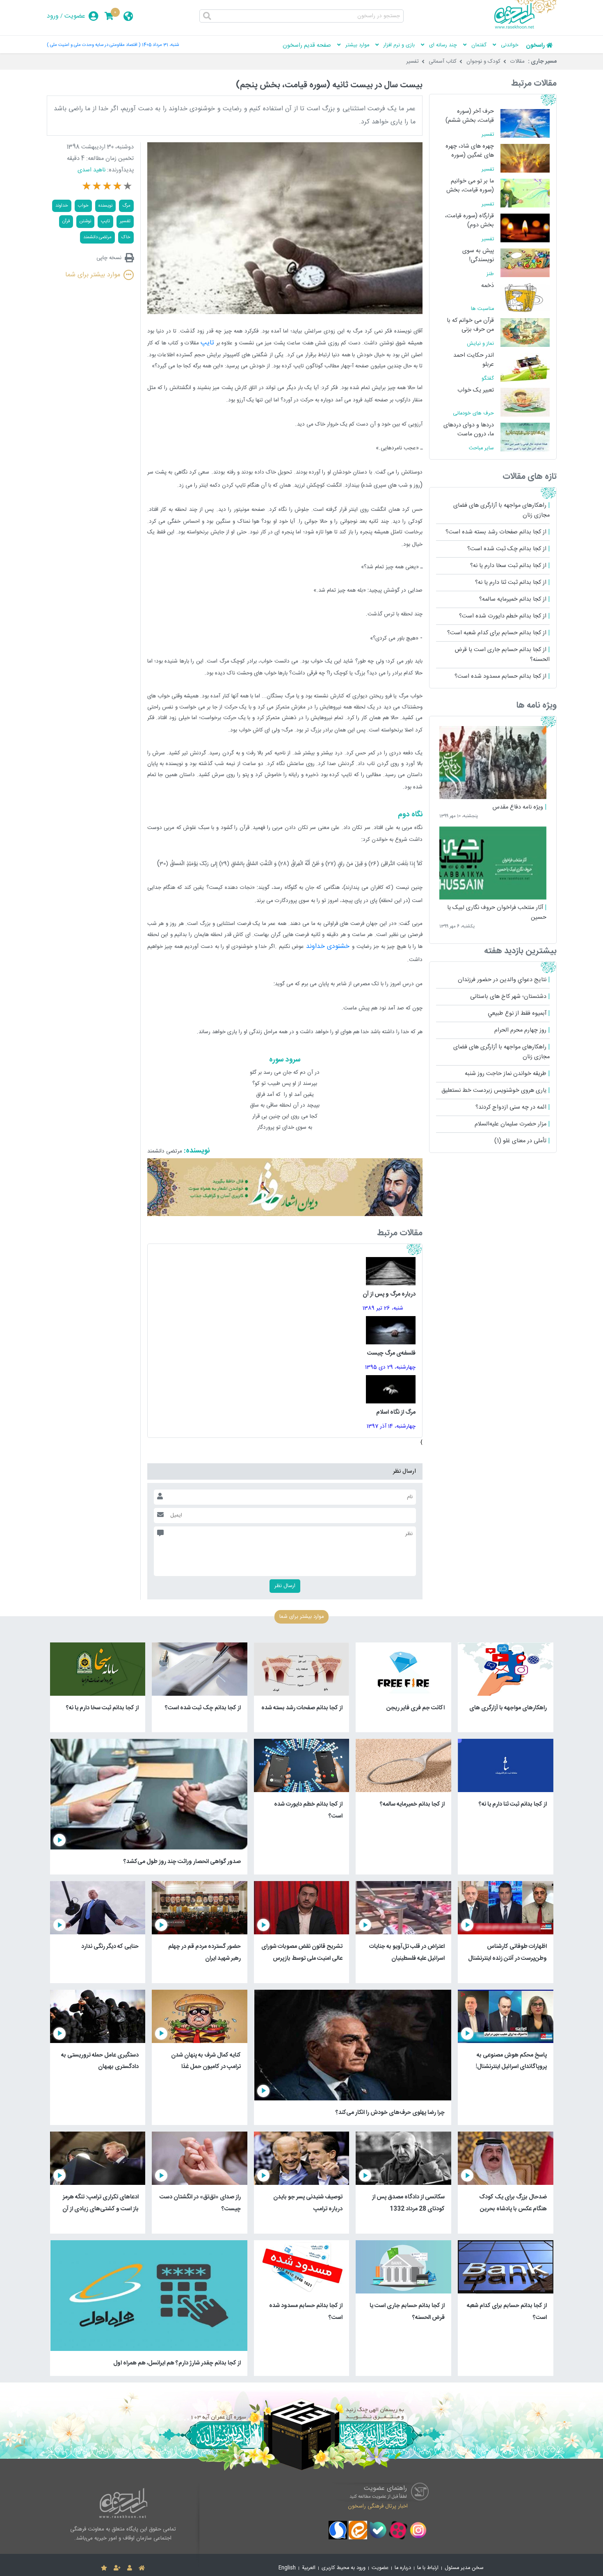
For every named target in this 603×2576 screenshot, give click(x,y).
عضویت (75, 16)
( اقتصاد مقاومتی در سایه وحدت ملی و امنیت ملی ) (94, 45)
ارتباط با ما (428, 2568)
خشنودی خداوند (329, 946)
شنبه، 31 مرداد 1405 (160, 45)
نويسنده (105, 206)
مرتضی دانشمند (97, 237)
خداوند (62, 206)
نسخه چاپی (109, 258)
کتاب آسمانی (443, 61)
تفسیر (412, 61)
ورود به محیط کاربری (344, 2568)
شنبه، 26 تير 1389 (383, 1308)
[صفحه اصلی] (142, 2568)
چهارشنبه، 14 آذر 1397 (391, 1426)
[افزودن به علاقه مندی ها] (104, 2568)
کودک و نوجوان (483, 61)
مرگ (126, 206)
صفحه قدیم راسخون (307, 46)
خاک (126, 237)
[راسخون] (525, 27)
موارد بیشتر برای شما (93, 275)
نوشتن (85, 221)
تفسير (125, 221)
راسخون (535, 46)
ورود (53, 16)
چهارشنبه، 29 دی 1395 (390, 1367)
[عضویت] (117, 2568)
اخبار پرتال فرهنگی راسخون (378, 2506)
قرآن (66, 221)
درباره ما (403, 2568)
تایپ (207, 343)
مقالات (517, 61)
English (287, 2568)
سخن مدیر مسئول (464, 2568)
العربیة (309, 2568)
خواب (83, 206)
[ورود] (130, 2568)
